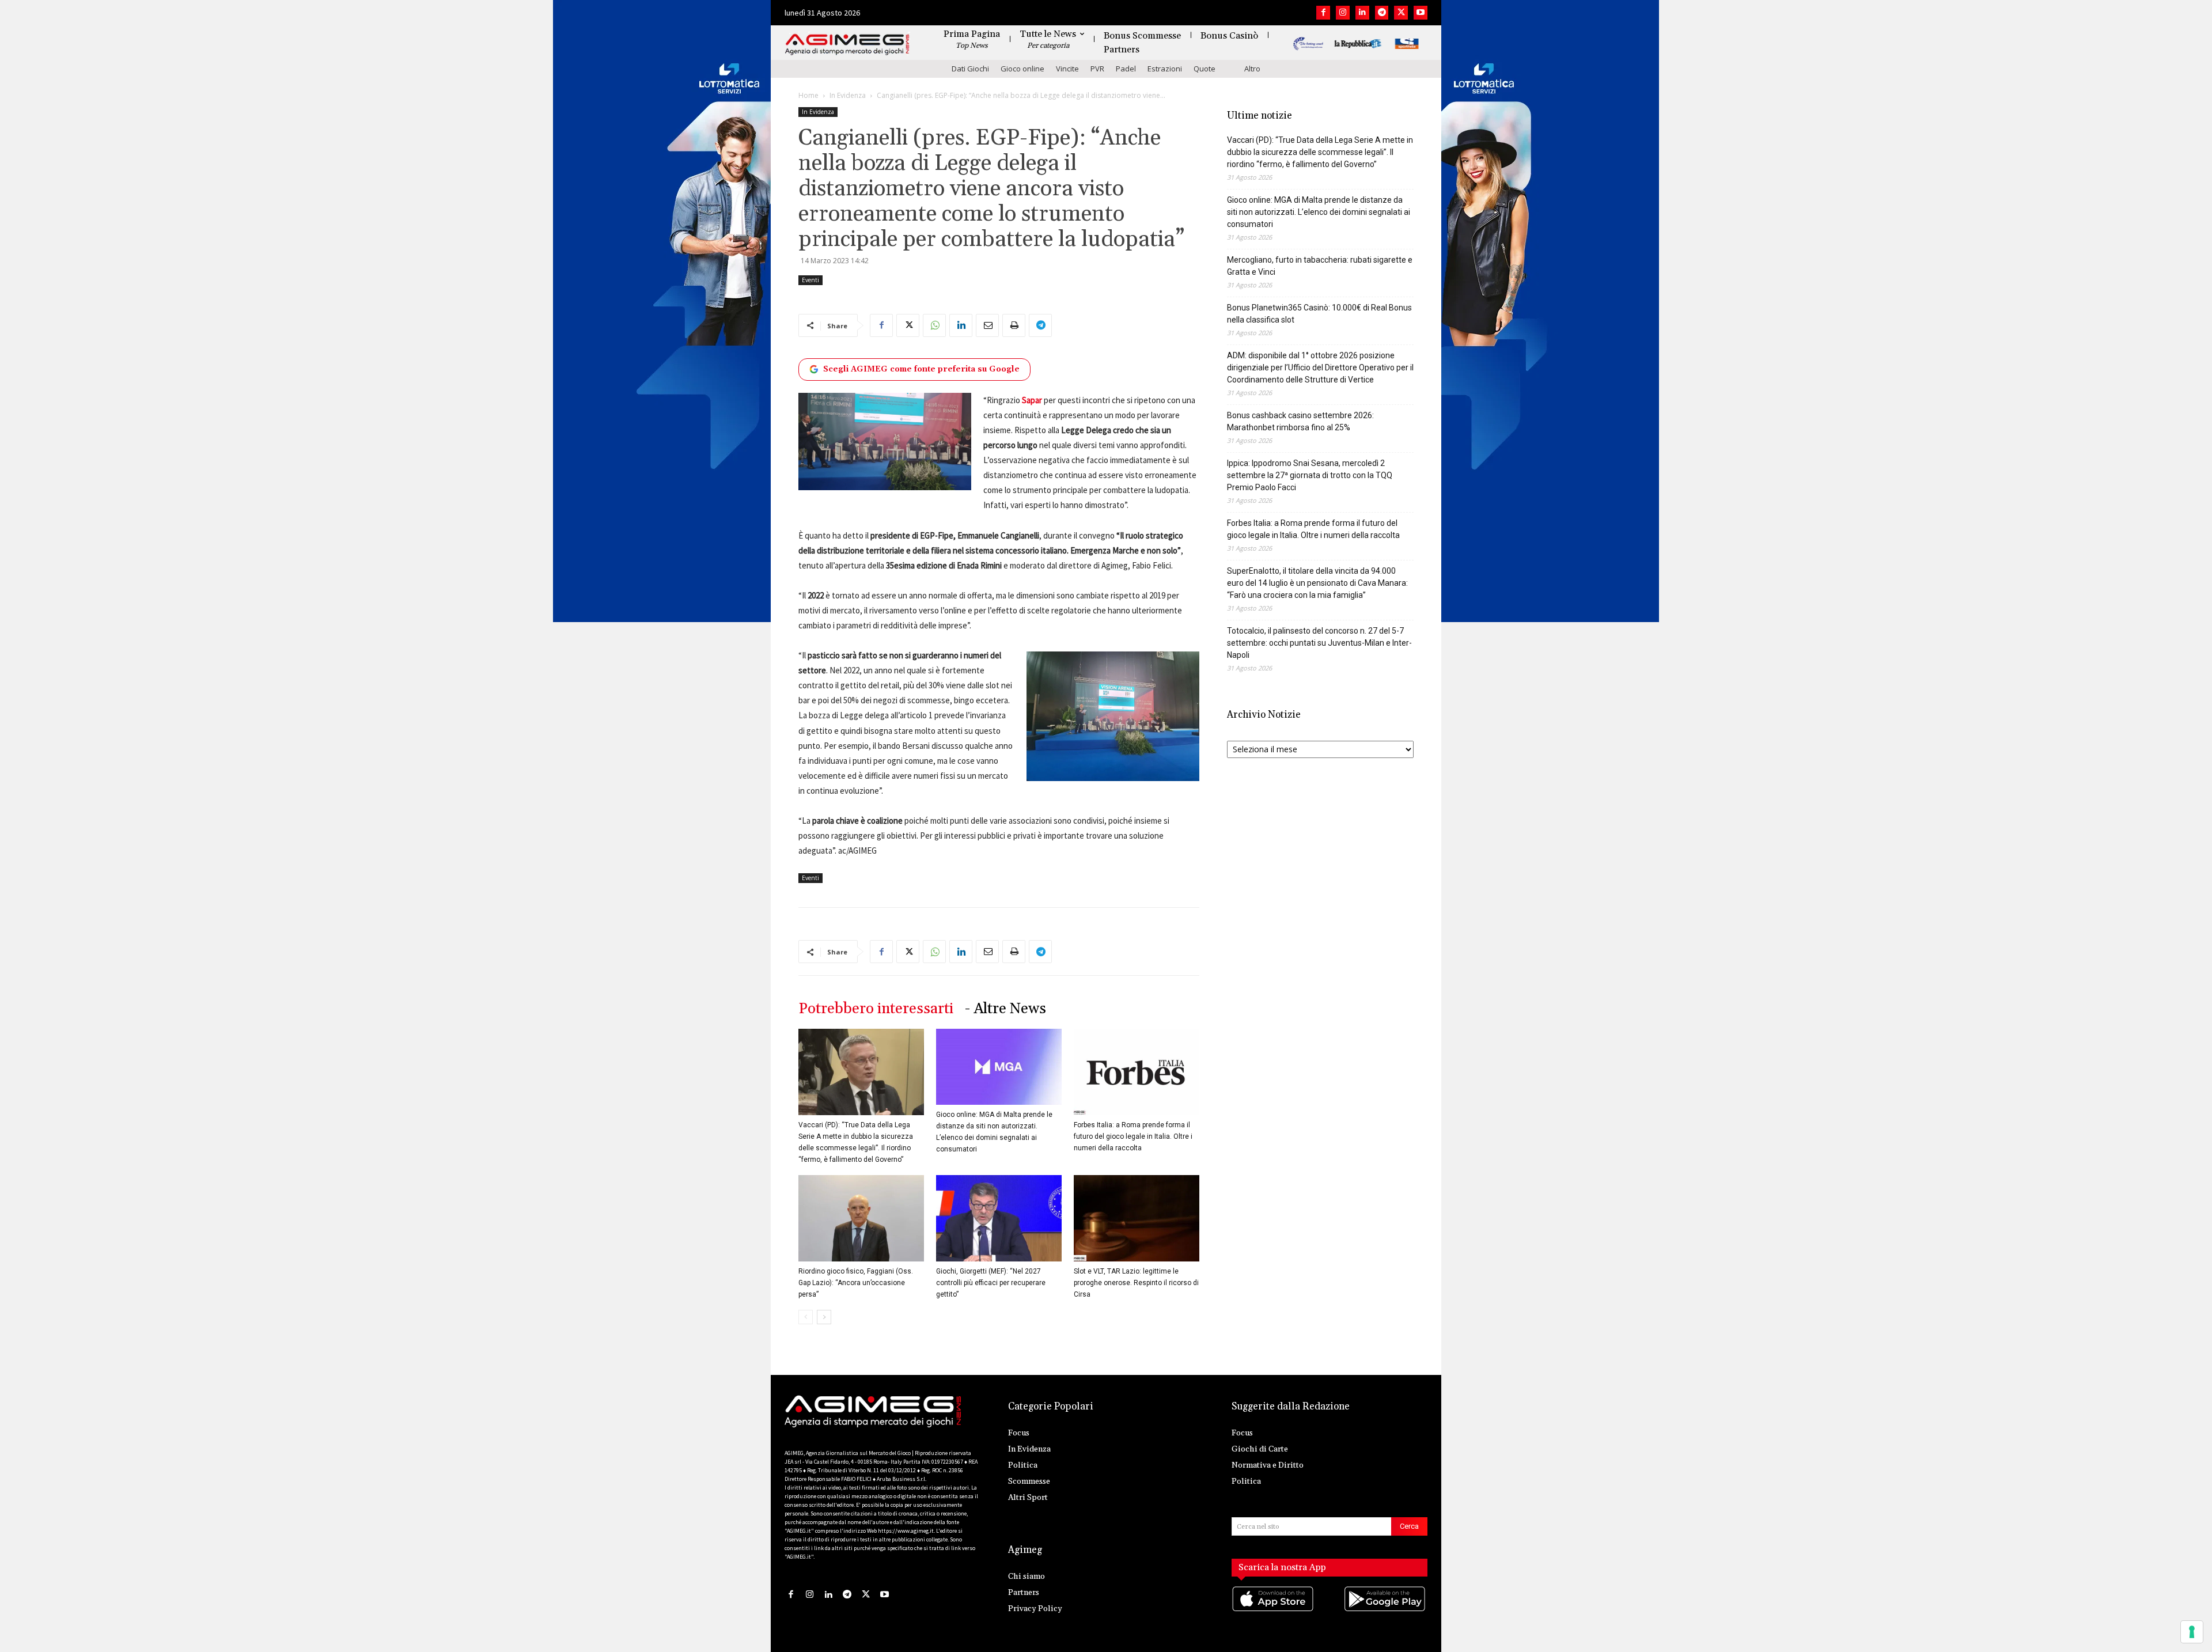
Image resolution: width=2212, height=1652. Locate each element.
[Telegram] (1382, 13)
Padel (1126, 69)
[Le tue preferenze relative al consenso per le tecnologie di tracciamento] (2192, 1632)
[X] (1401, 13)
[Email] (987, 325)
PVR (1097, 69)
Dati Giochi (970, 69)
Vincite (1067, 69)
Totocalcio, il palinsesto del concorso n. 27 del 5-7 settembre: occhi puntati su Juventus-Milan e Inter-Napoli (1319, 643)
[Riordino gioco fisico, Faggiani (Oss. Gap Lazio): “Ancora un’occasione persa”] (861, 1218)
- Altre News (1005, 1009)
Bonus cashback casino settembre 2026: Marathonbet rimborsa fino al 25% (1300, 421)
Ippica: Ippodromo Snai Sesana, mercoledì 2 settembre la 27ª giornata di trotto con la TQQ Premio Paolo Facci (1310, 475)
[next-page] (824, 1317)
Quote (1205, 69)
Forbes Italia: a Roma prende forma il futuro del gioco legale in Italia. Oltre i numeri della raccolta (1133, 1136)
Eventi (810, 280)
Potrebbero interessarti (876, 1009)
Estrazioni (1165, 69)
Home (808, 95)
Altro (1252, 69)
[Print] (1014, 325)
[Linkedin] (1362, 13)
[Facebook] (1323, 13)
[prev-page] (806, 1317)
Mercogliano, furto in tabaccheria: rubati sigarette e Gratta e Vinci (1320, 266)
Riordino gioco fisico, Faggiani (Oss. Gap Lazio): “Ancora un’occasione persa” (856, 1283)
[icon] (1274, 1610)
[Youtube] (1421, 13)
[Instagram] (1343, 13)
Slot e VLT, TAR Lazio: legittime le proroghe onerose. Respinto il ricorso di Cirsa (1136, 1283)
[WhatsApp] (934, 325)
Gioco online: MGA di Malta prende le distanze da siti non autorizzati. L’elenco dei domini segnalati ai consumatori (1319, 212)
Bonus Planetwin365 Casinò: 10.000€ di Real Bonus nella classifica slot (1319, 314)
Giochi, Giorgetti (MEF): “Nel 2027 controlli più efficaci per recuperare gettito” (991, 1283)
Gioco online (1022, 69)
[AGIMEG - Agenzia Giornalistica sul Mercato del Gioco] (847, 45)
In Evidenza (848, 95)
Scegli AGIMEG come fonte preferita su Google (921, 369)
